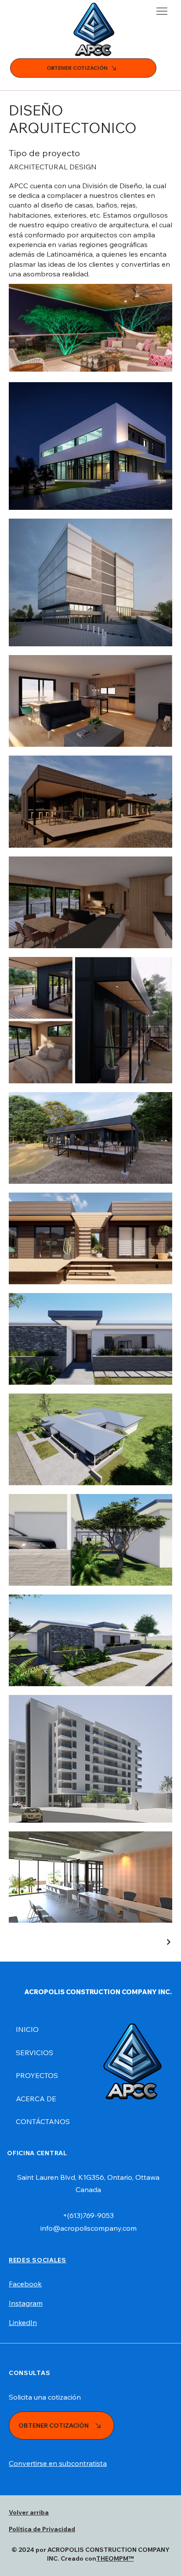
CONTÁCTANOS (43, 2121)
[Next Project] (168, 1942)
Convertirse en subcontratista (58, 2463)
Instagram (26, 2303)
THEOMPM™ (115, 2558)
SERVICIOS (34, 2053)
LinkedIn (23, 2322)
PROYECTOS (37, 2075)
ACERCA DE (36, 2099)
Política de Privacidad (42, 2529)
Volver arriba (29, 2512)
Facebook (25, 2284)
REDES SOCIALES (38, 2260)
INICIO (27, 2029)
